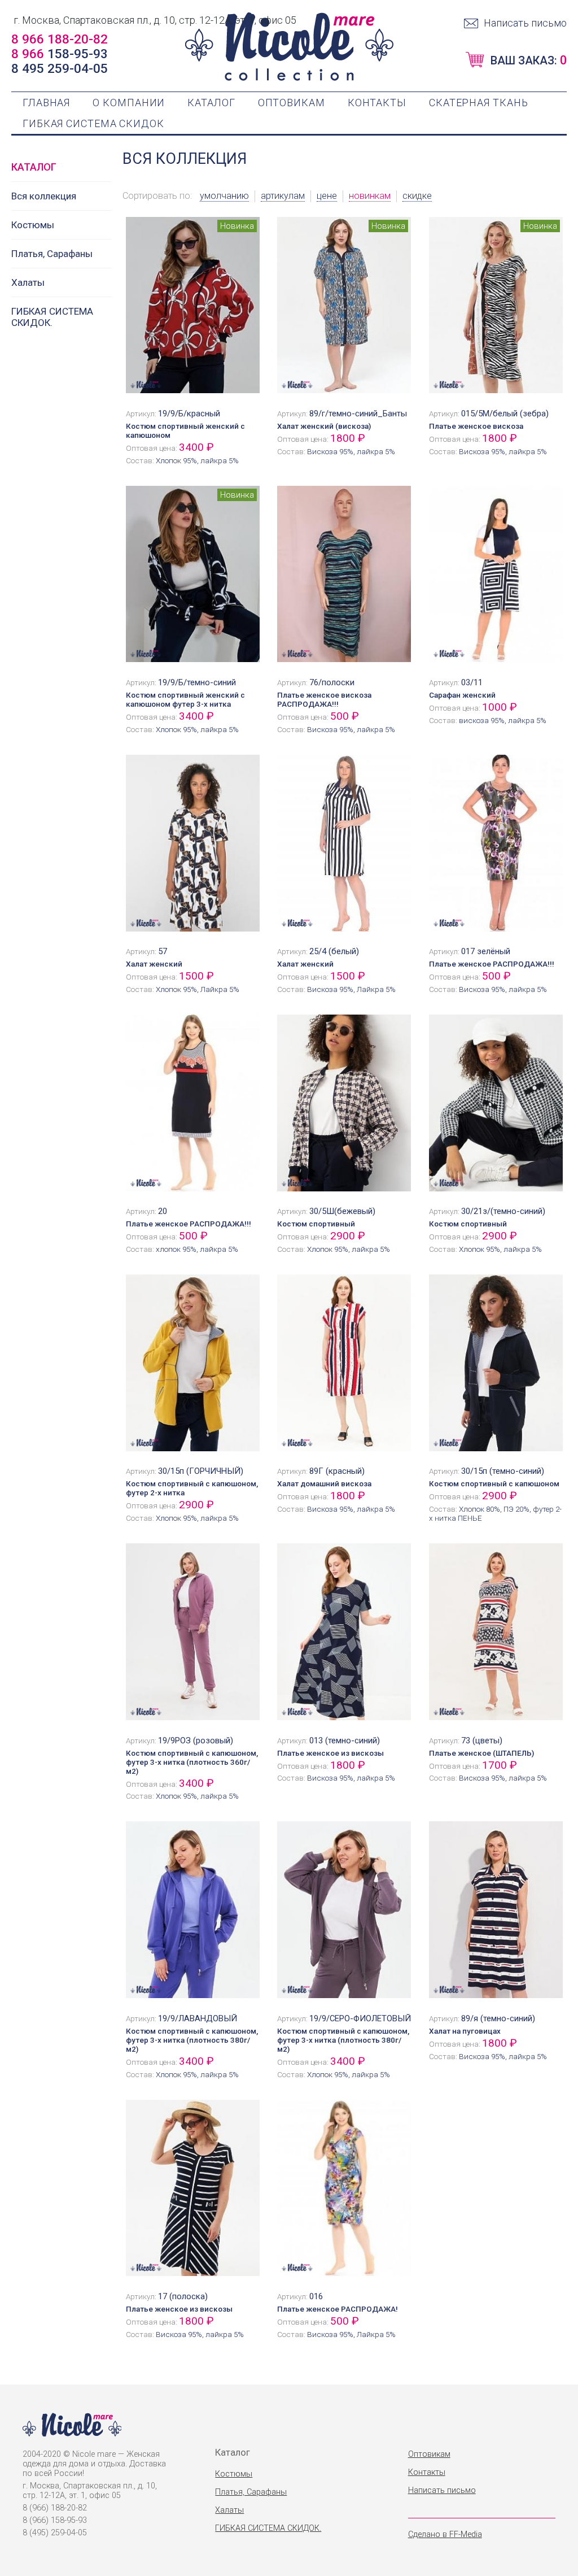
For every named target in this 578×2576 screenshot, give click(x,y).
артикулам (283, 196)
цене (327, 196)
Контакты (377, 103)
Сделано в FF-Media (445, 2534)
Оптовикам (292, 103)
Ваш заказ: (529, 60)
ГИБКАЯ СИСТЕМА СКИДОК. (52, 317)
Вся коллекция (44, 196)
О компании (129, 103)
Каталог (211, 103)
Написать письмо (525, 23)
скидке (417, 196)
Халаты (28, 282)
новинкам (370, 196)
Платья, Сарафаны (52, 254)
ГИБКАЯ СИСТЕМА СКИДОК (93, 123)
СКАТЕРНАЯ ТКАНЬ (479, 103)
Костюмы (33, 225)
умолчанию (224, 196)
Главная (46, 103)
